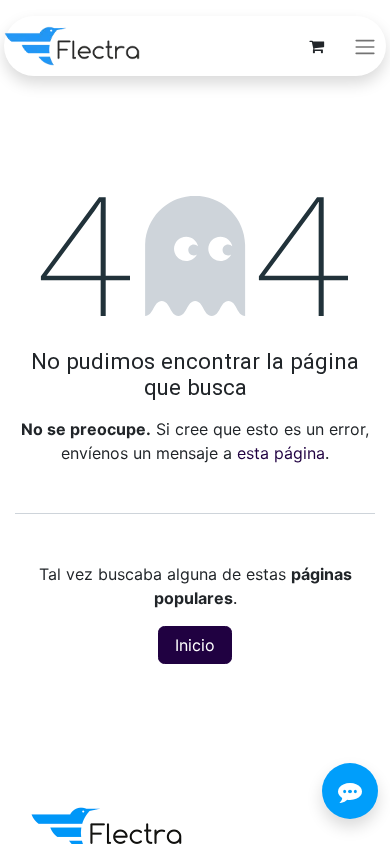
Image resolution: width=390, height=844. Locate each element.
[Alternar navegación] (365, 46)
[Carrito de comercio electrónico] (316, 46)
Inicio (195, 645)
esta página (281, 453)
